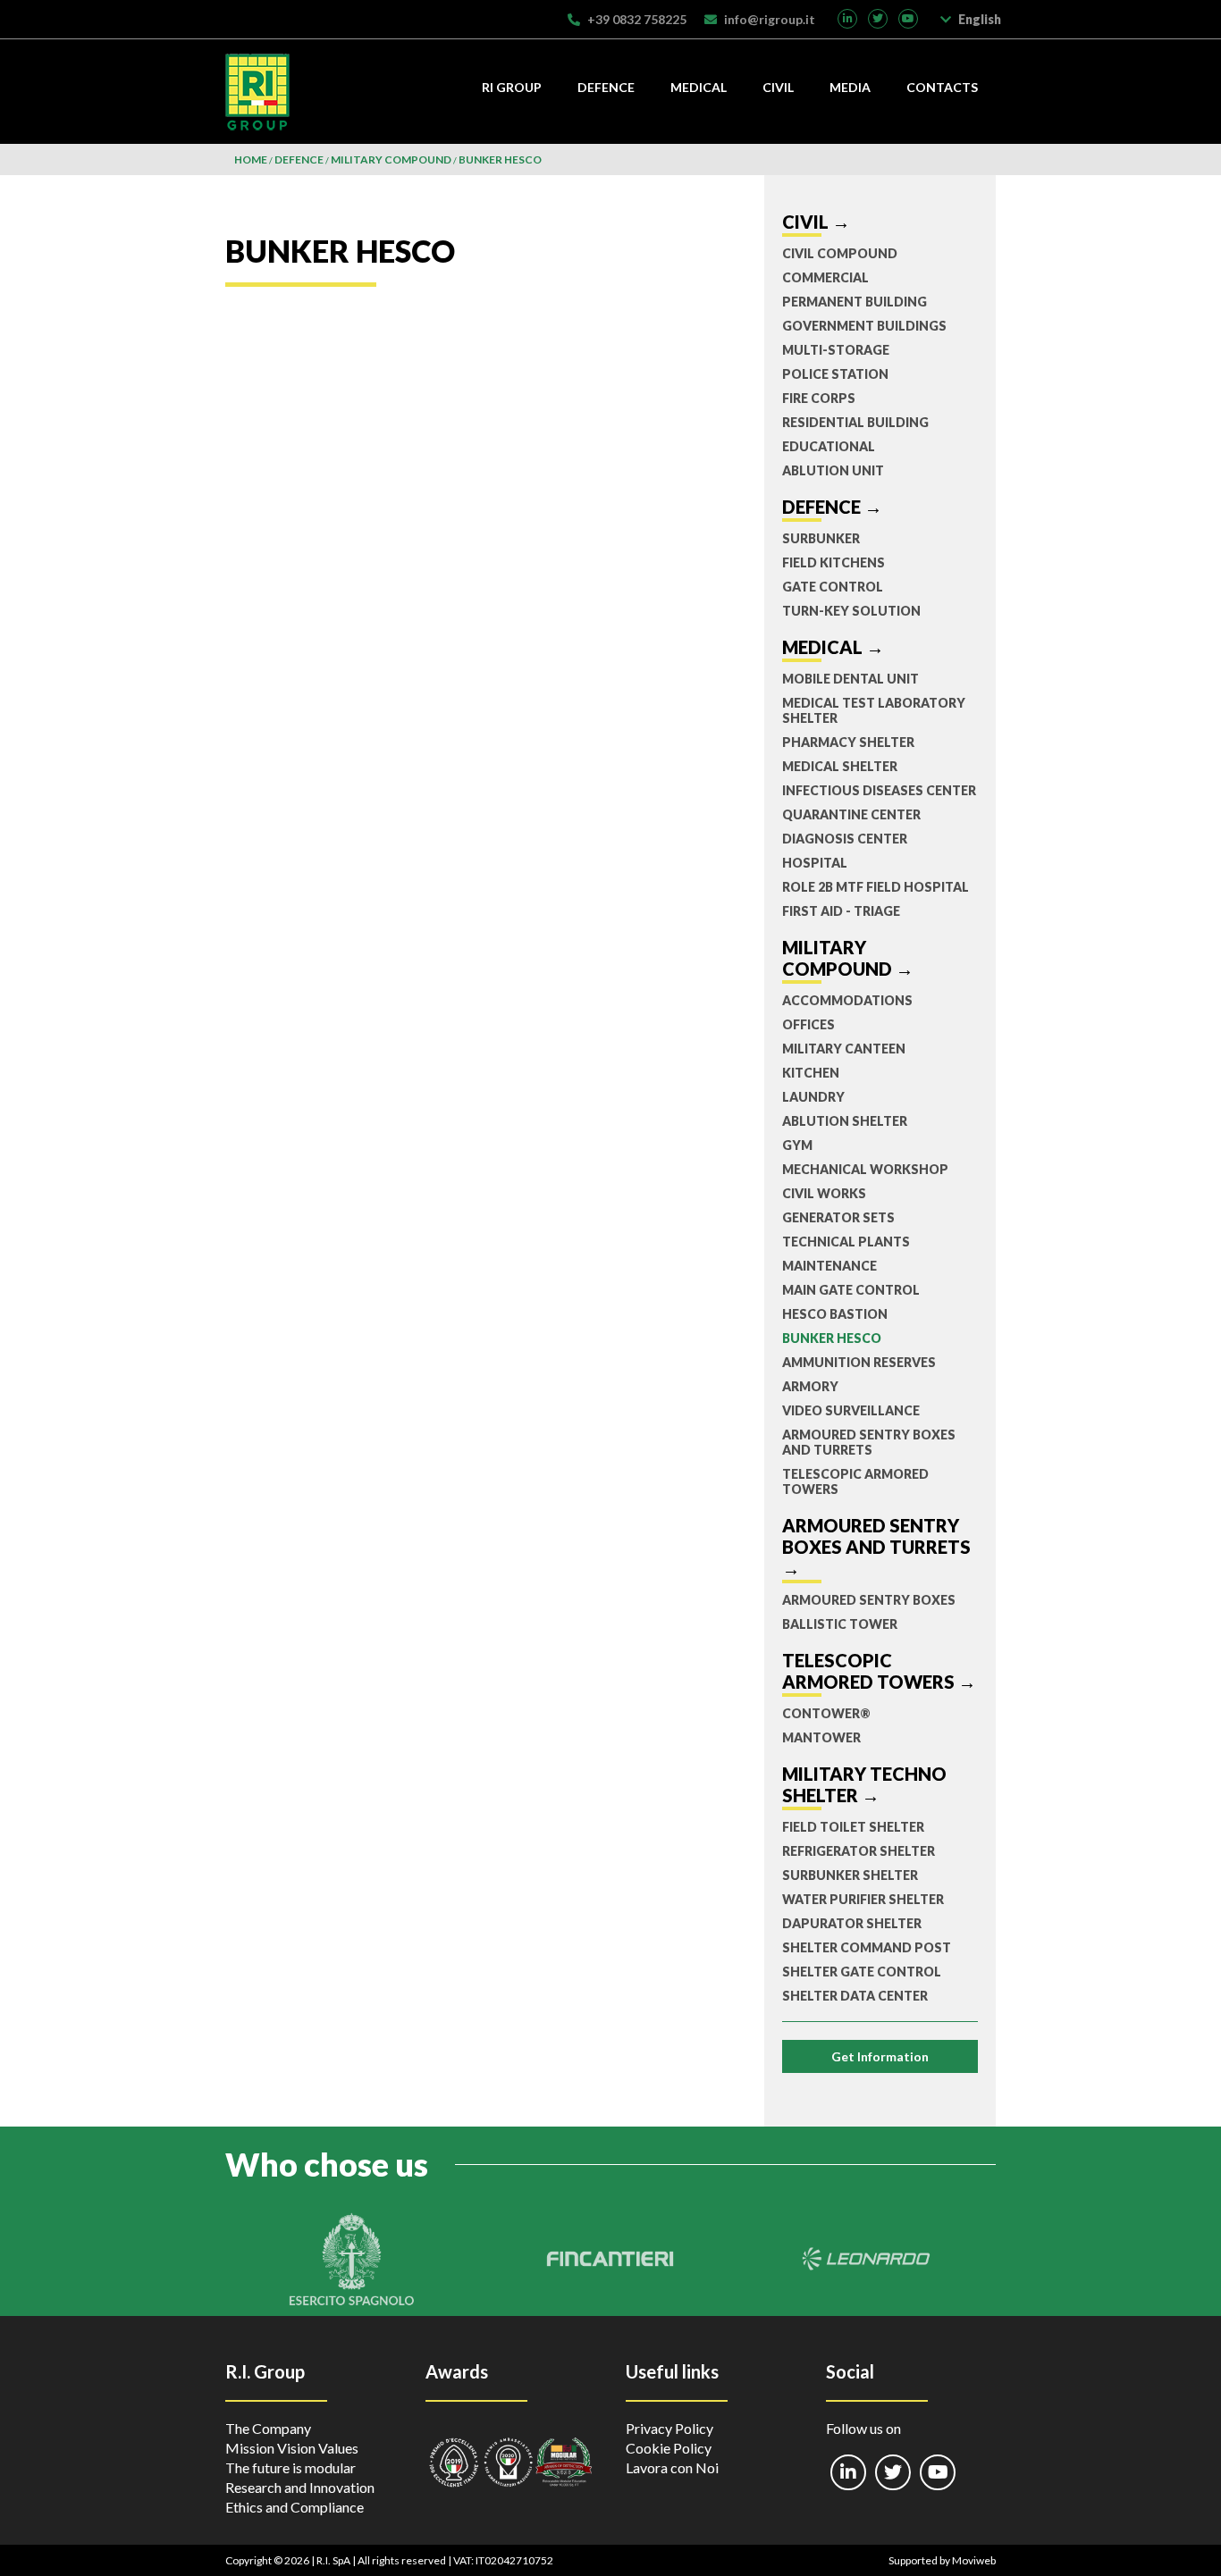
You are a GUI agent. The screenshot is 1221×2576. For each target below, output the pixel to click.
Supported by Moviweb (942, 2560)
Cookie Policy (669, 2448)
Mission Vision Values (292, 2448)
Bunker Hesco (500, 159)
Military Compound (391, 159)
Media (850, 87)
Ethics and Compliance (295, 2507)
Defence (606, 87)
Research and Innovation (300, 2487)
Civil (778, 87)
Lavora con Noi (672, 2467)
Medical (699, 87)
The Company (268, 2428)
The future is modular (291, 2467)
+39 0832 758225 (637, 19)
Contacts (942, 87)
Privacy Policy (669, 2428)
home (251, 159)
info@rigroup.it (770, 19)
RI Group (512, 87)
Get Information (880, 2056)
